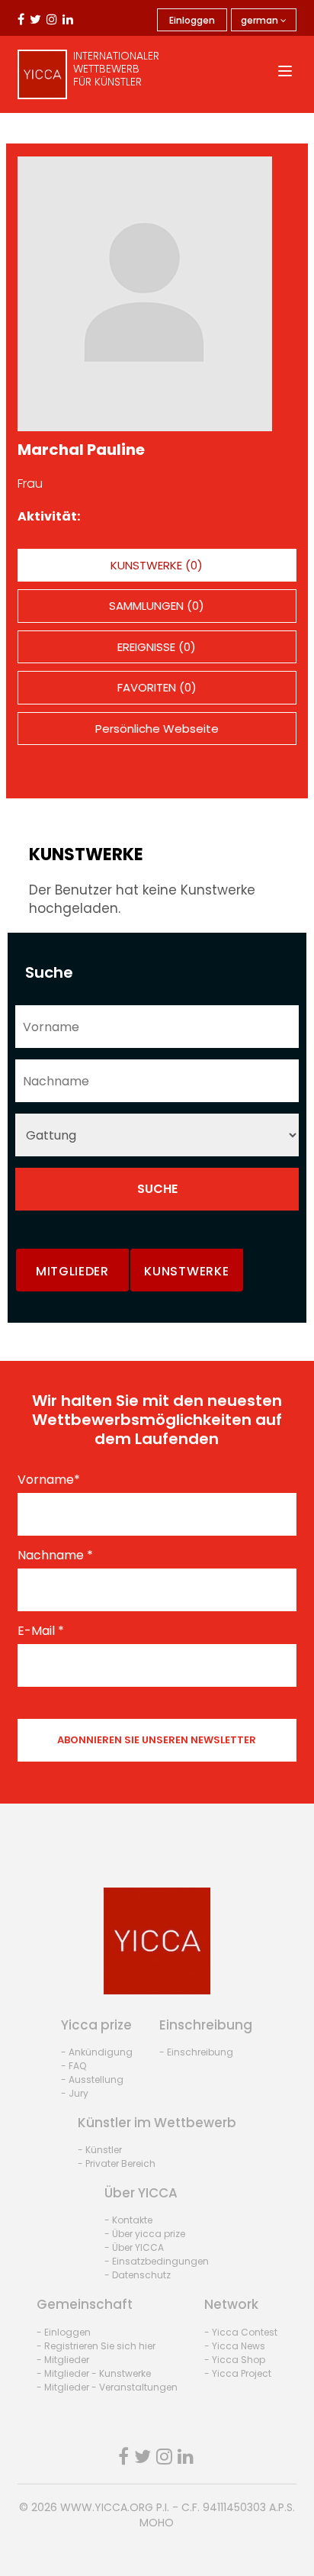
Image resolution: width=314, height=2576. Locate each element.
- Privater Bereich (117, 2163)
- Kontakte (128, 2220)
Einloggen (192, 20)
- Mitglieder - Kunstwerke (94, 2373)
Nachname (55, 1556)
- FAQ (74, 2066)
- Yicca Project (238, 2373)
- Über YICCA (134, 2247)
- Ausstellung (92, 2079)
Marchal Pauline (81, 450)
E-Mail (41, 1631)
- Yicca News (235, 2346)
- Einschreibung (196, 2052)
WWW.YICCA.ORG (107, 2507)
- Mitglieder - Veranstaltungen (107, 2387)
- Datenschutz (138, 2275)
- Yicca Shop (235, 2360)
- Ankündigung (97, 2052)
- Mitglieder (63, 2360)
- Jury (75, 2093)
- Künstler (100, 2150)
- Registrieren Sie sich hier (96, 2346)
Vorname (49, 1480)
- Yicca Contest (241, 2332)
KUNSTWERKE (186, 1271)
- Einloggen (64, 2332)
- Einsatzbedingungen (157, 2261)
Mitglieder (72, 1271)
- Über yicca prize (145, 2234)
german (261, 20)
